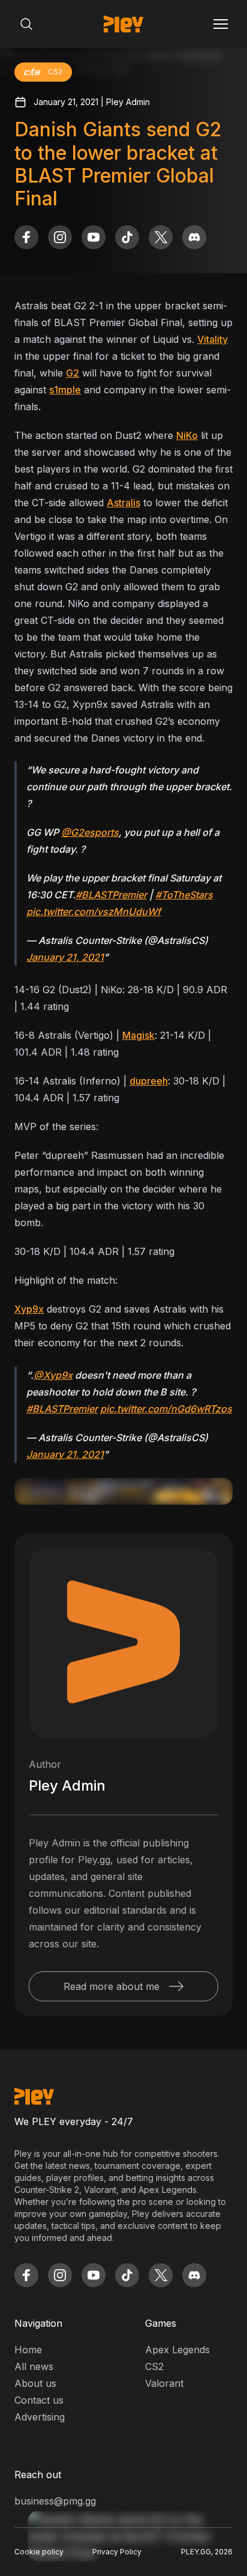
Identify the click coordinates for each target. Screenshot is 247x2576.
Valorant (164, 2383)
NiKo (187, 435)
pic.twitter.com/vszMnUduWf (94, 912)
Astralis (123, 503)
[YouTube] (94, 237)
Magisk (138, 1035)
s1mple (65, 390)
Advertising (40, 2417)
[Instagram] (60, 237)
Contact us (39, 2400)
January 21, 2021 (65, 957)
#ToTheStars (184, 895)
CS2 (154, 2366)
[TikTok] (127, 237)
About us (35, 2383)
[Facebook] (26, 237)
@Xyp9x (53, 1375)
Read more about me (112, 1986)
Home (28, 2350)
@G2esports (90, 832)
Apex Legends (177, 2350)
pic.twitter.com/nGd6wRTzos (166, 1409)
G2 (73, 373)
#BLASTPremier (111, 895)
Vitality (213, 339)
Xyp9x (29, 1309)
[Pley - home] (123, 24)
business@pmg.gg (55, 2501)
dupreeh (149, 1081)
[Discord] (194, 237)
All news (34, 2366)
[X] (161, 237)
